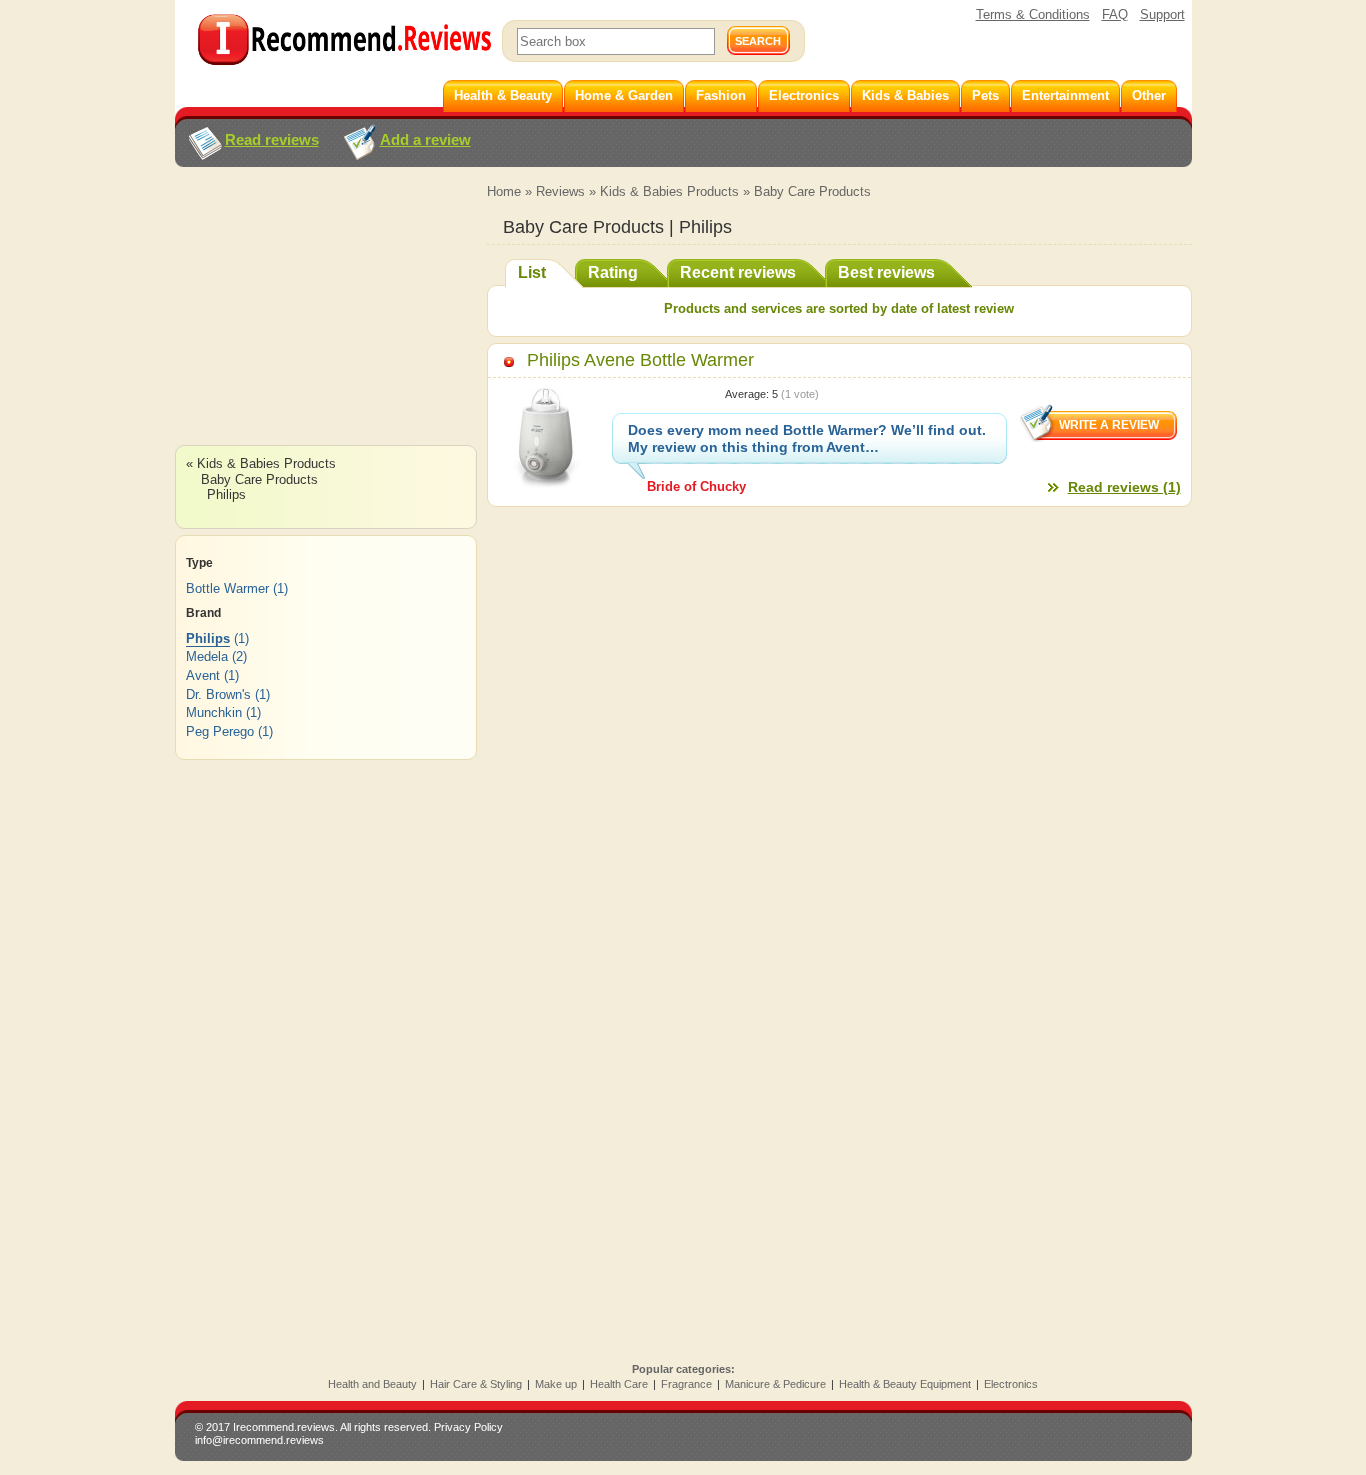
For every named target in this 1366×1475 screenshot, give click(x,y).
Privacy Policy (468, 1427)
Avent (203, 675)
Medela (207, 656)
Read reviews (272, 139)
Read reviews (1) (1124, 487)
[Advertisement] (325, 325)
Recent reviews (738, 272)
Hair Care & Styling (476, 1384)
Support (1162, 14)
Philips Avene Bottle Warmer (640, 360)
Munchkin (214, 712)
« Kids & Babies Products (261, 463)
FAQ (1115, 14)
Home (504, 191)
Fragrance (686, 1384)
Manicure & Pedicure (775, 1384)
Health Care (619, 1384)
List (532, 272)
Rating (613, 272)
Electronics (1011, 1384)
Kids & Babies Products (669, 191)
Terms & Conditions (1033, 14)
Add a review (425, 139)
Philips (226, 494)
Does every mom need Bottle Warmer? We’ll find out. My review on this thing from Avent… (807, 438)
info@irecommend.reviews (259, 1440)
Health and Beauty (372, 1384)
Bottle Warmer (227, 588)
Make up (556, 1384)
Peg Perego (220, 731)
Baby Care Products (812, 191)
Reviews (560, 191)
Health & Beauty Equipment (905, 1384)
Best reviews (886, 272)
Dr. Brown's (218, 694)
